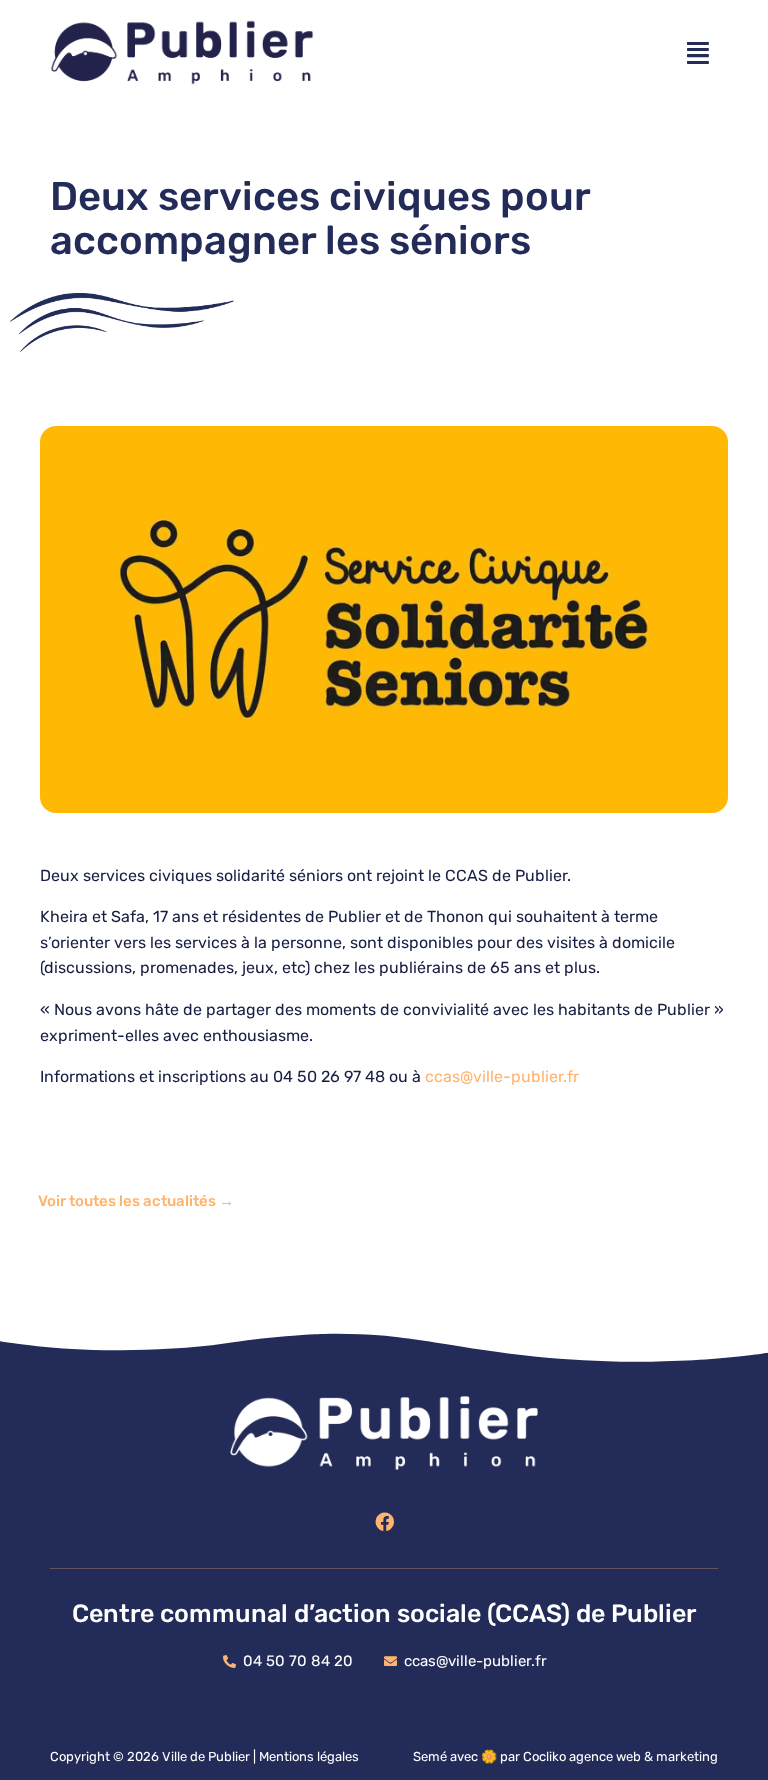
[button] (698, 53)
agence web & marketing (643, 1756)
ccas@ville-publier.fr (504, 1076)
